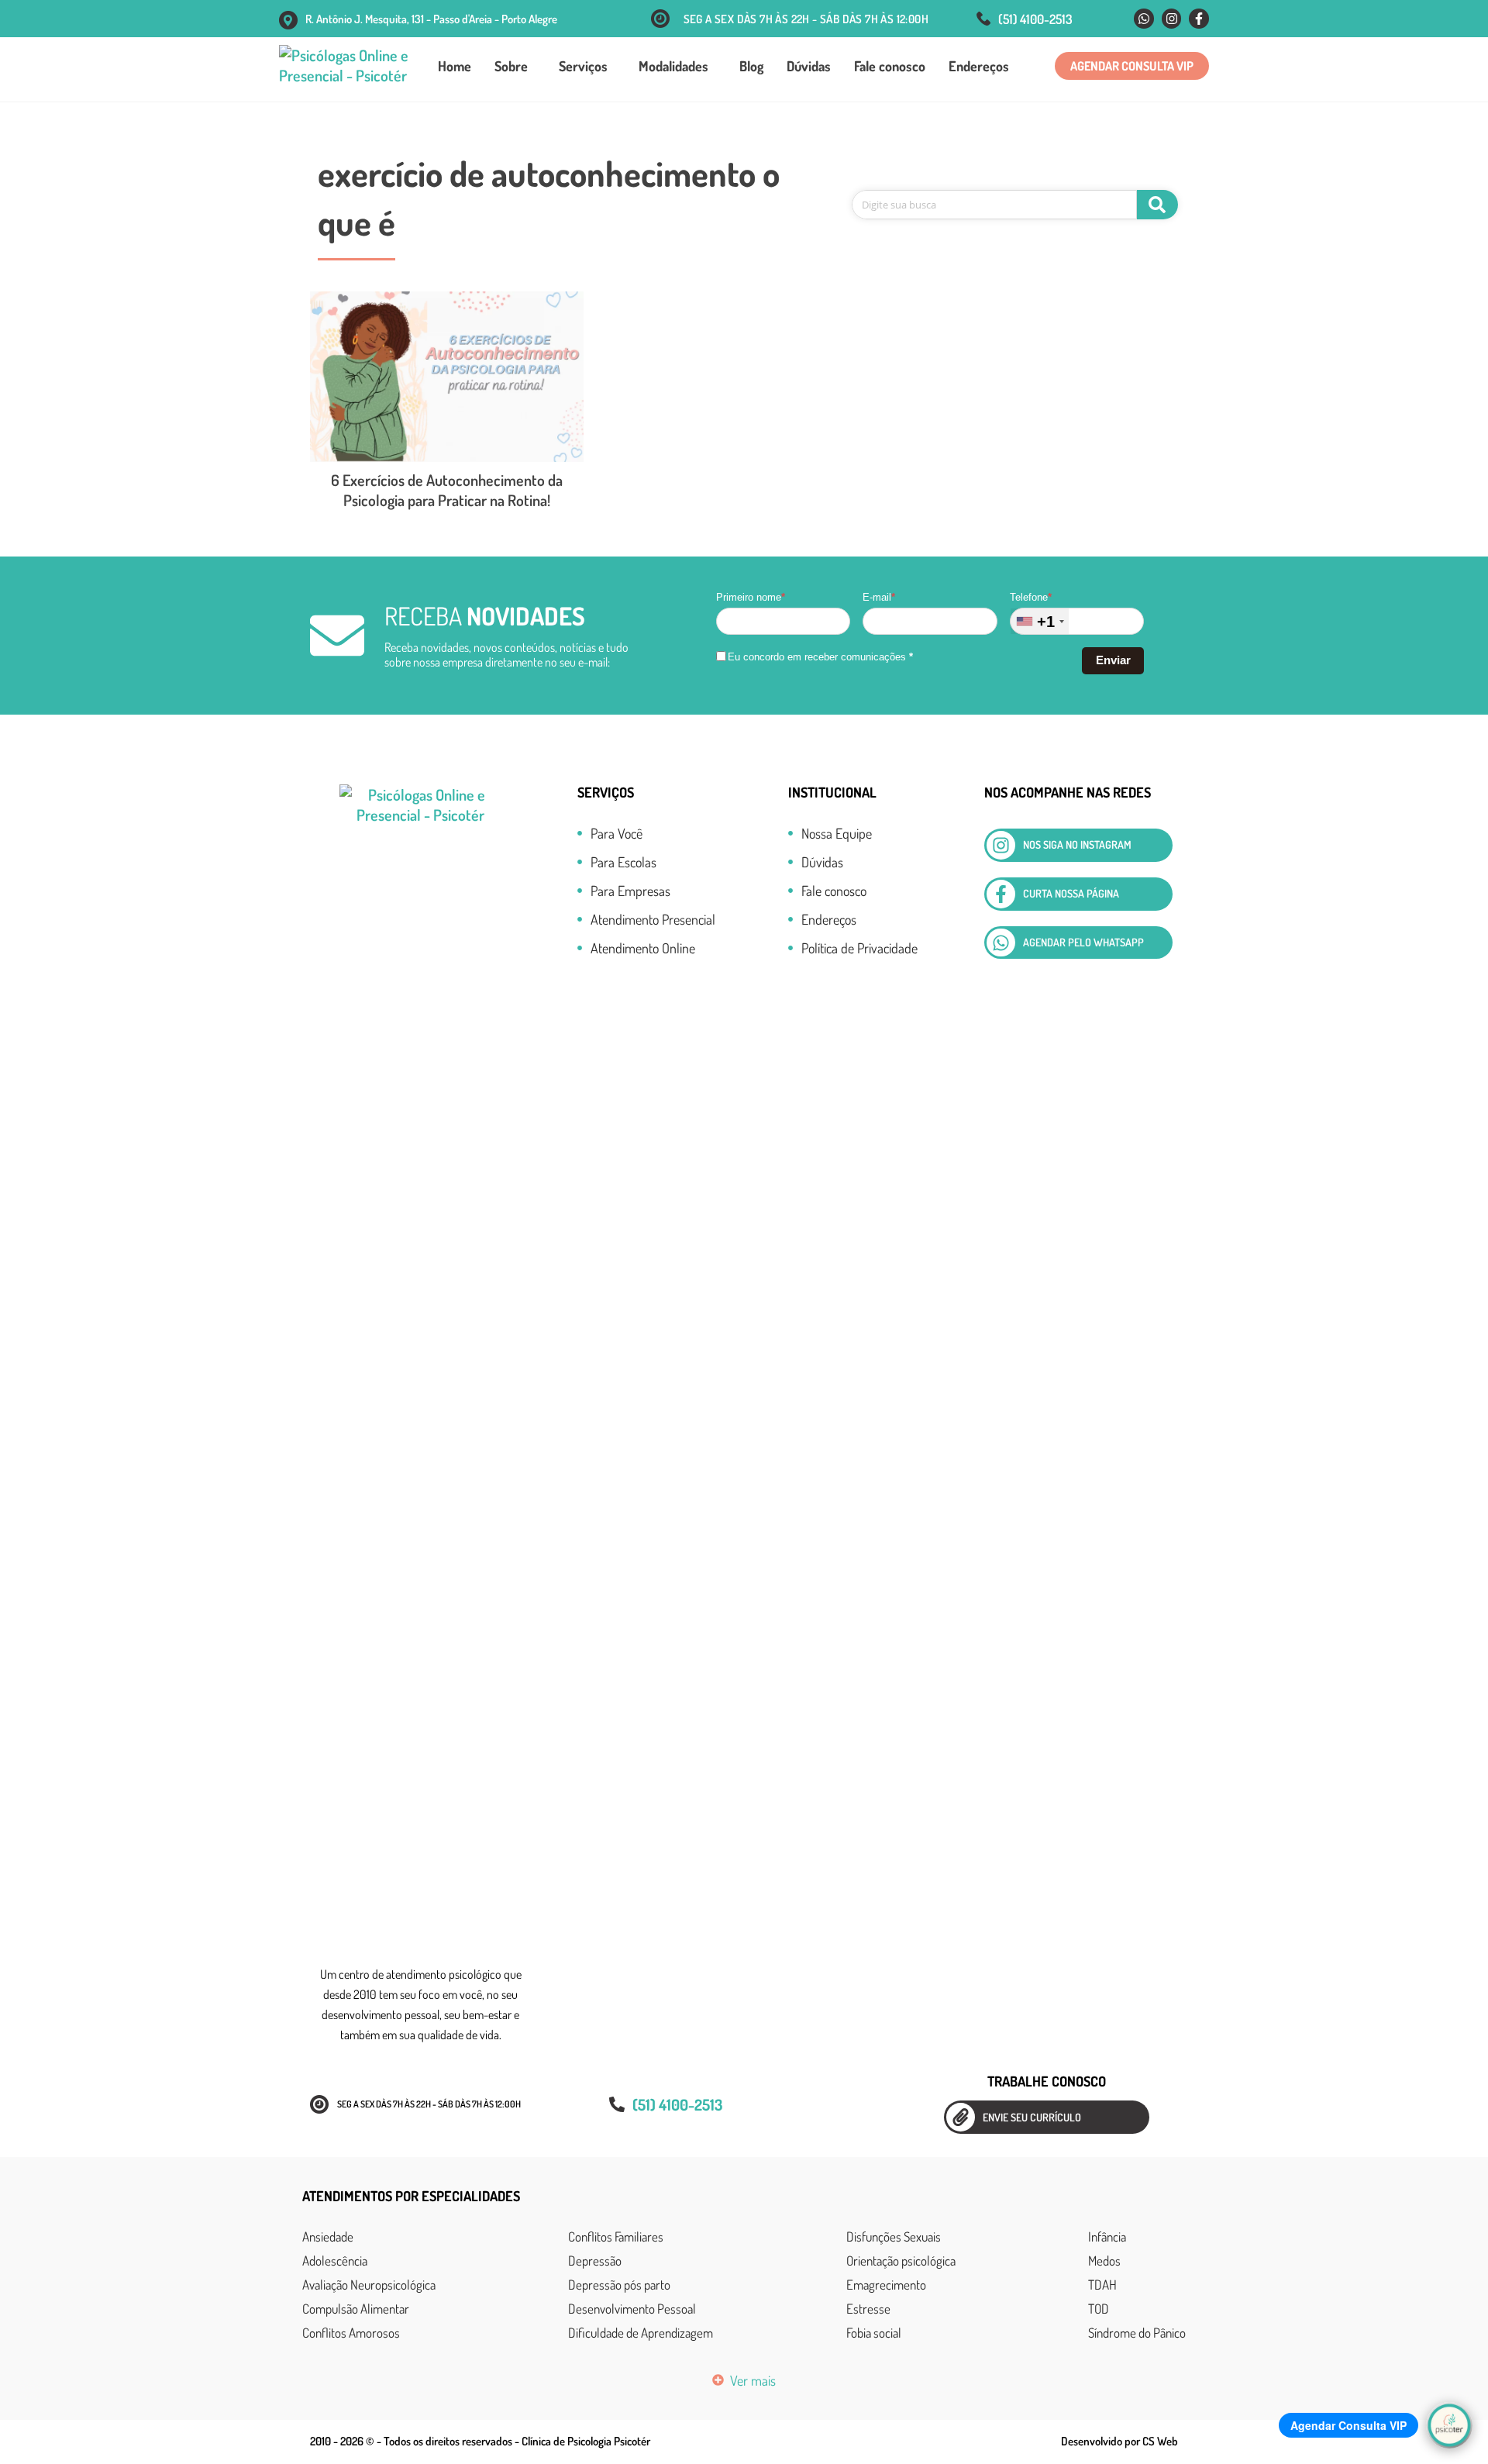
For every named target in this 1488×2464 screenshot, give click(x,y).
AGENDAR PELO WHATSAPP (1083, 942)
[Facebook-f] (1199, 19)
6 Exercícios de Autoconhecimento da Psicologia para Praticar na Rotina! (447, 490)
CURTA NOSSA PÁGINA (1071, 893)
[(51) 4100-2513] (983, 19)
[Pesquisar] (1157, 205)
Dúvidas (809, 66)
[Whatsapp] (1144, 19)
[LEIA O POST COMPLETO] (447, 377)
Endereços (979, 66)
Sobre (511, 66)
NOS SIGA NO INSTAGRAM (1077, 844)
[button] (1132, 66)
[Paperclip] (961, 2117)
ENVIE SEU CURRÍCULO (1032, 2117)
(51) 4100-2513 (1035, 19)
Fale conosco (890, 66)
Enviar (1113, 660)
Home (455, 66)
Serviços (583, 66)
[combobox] (1040, 621)
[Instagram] (1172, 19)
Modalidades (673, 66)
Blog (751, 66)
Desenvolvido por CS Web (1119, 2441)
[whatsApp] (1001, 943)
